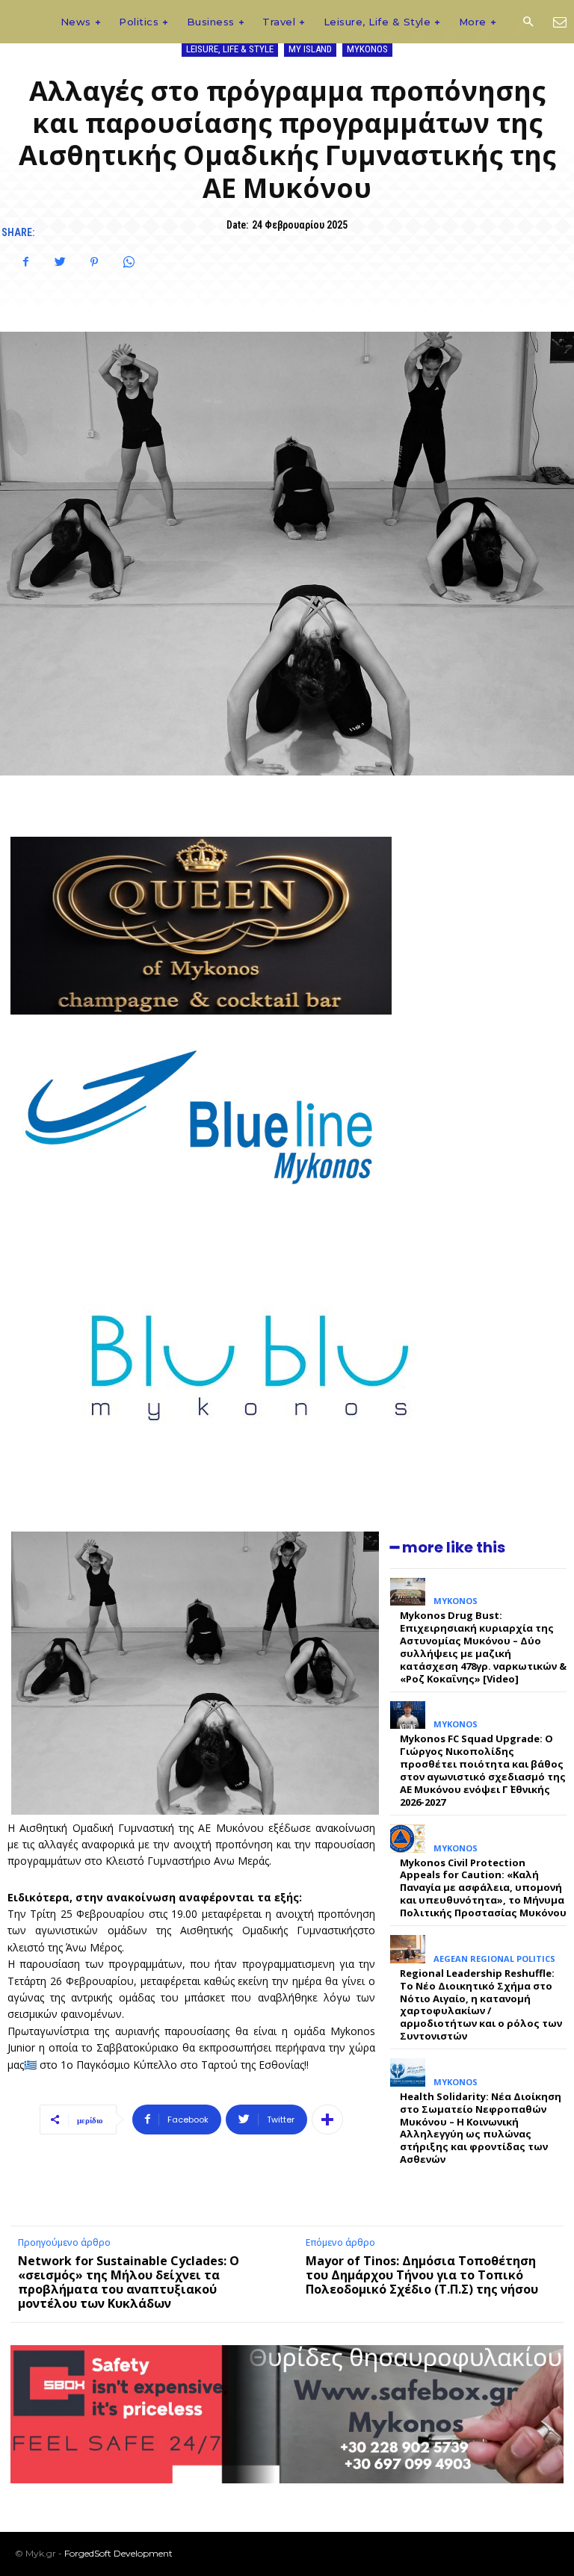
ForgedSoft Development (118, 2553)
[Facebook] (25, 262)
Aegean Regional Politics (494, 1959)
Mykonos (367, 49)
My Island (310, 49)
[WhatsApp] (129, 262)
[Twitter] (60, 262)
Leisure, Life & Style (230, 49)
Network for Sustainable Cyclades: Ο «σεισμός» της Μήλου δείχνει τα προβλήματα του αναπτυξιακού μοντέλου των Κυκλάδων (129, 2282)
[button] (528, 22)
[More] (327, 2120)
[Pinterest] (94, 262)
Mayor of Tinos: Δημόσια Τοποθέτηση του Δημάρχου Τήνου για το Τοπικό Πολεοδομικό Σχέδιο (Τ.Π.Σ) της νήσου (422, 2275)
